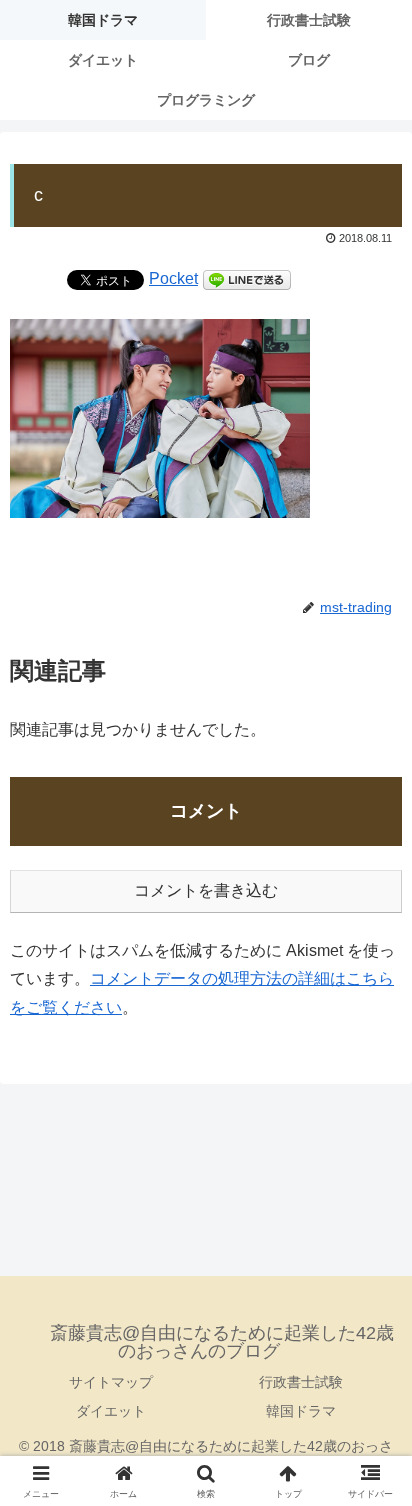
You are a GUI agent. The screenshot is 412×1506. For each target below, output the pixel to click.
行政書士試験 (301, 1382)
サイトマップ (111, 1382)
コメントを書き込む (206, 890)
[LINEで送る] (247, 278)
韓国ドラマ (301, 1411)
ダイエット (111, 1411)
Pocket (173, 278)
